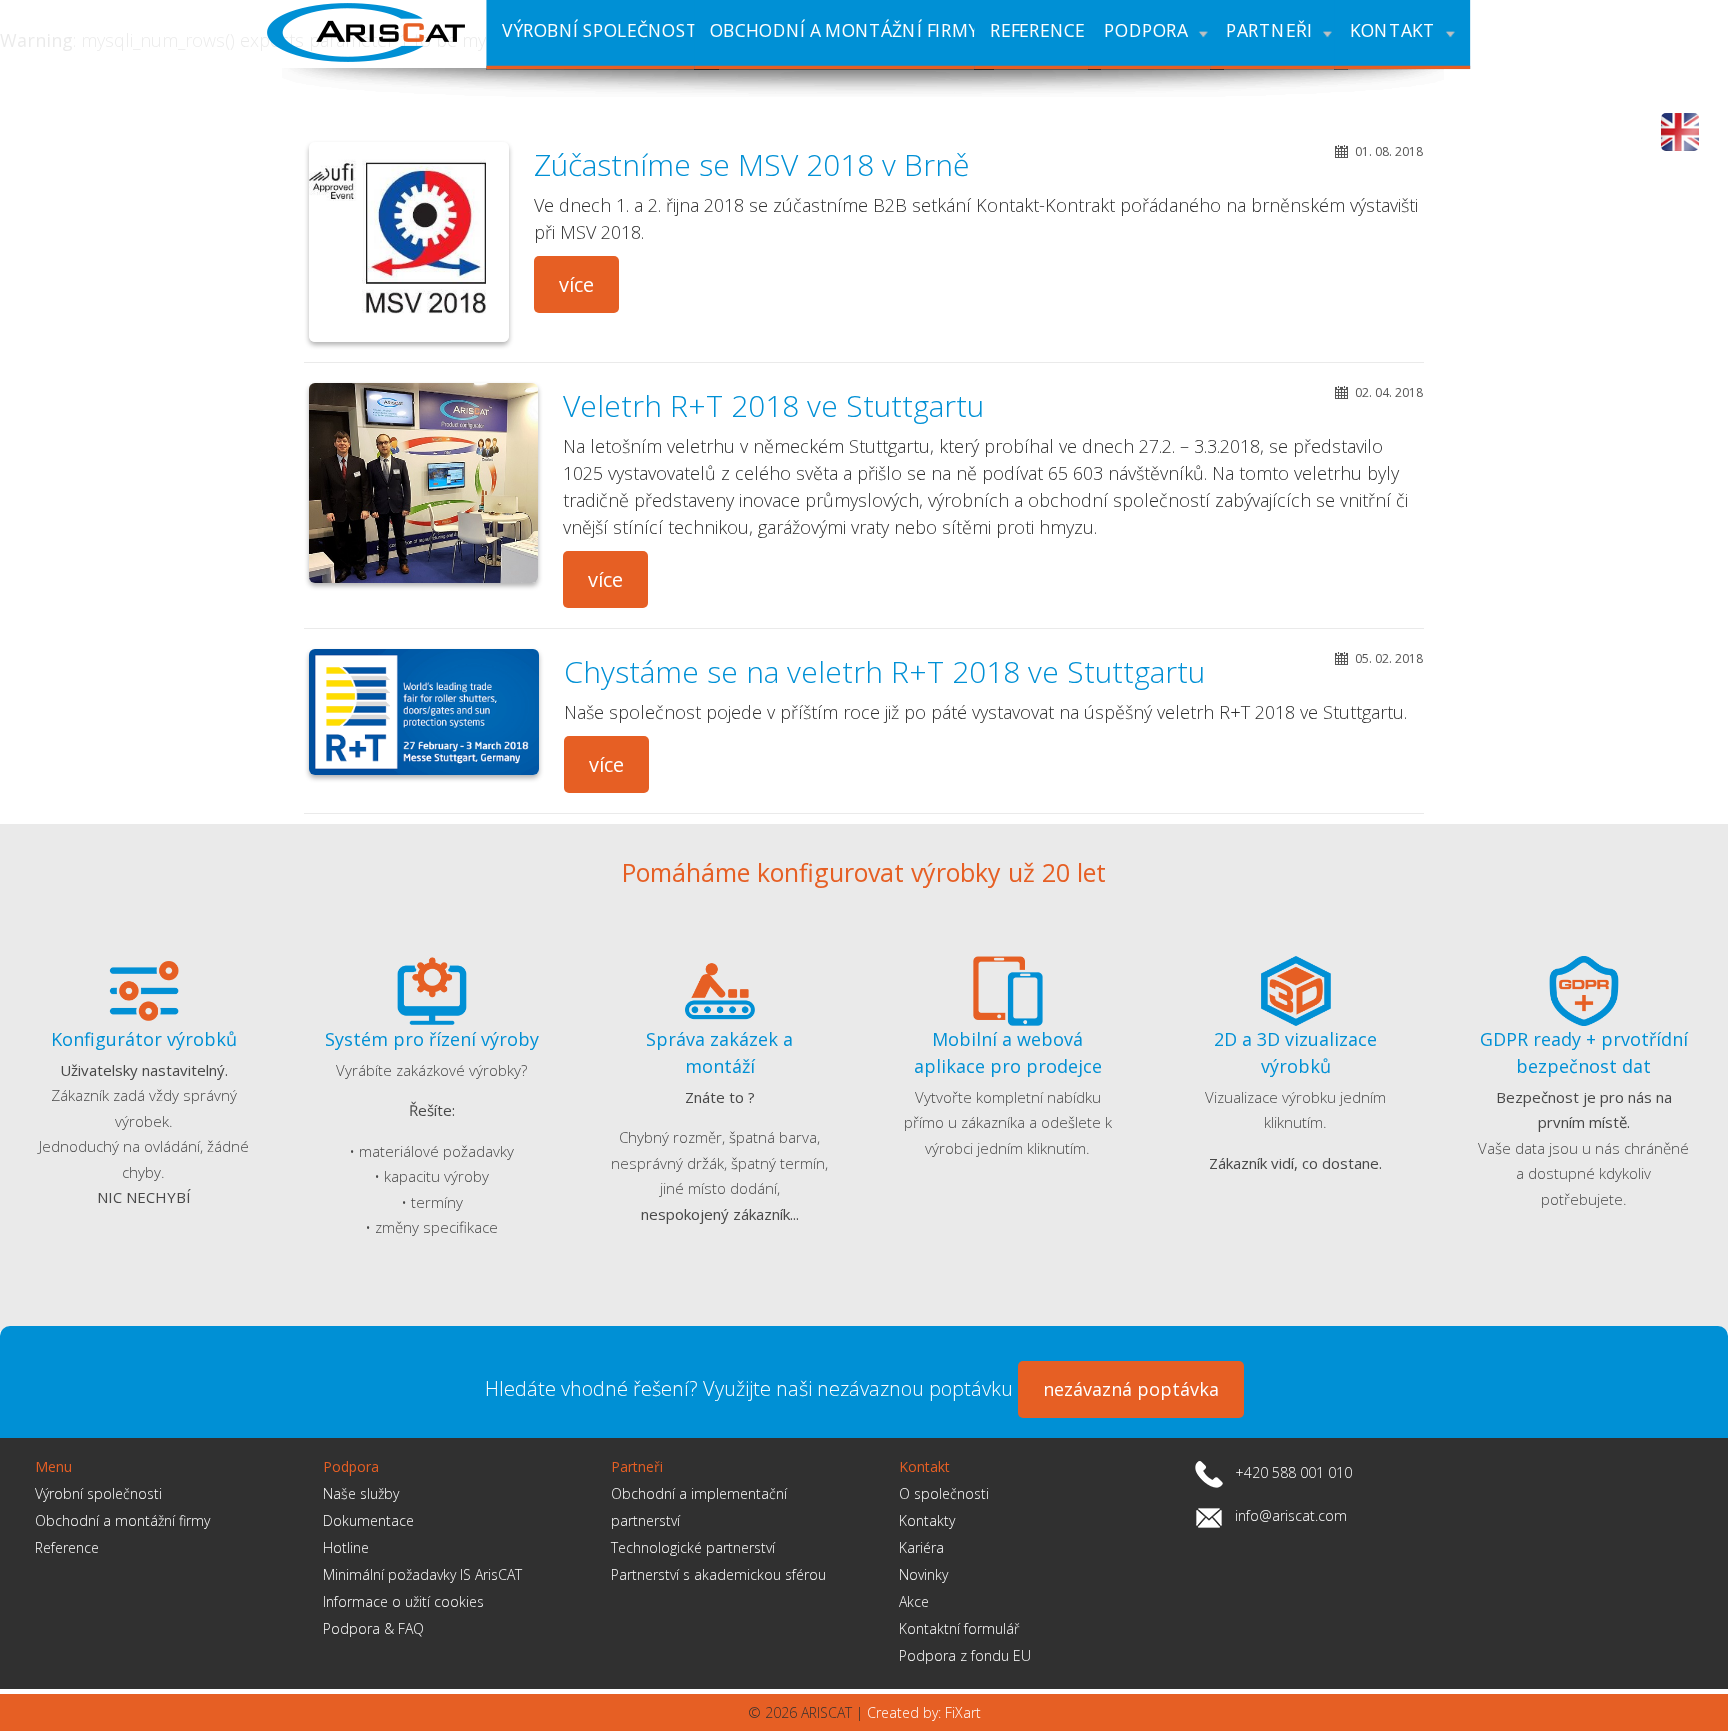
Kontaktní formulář (959, 1628)
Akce (914, 1601)
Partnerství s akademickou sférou (718, 1574)
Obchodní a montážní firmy (122, 1520)
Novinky (923, 1574)
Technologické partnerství (693, 1547)
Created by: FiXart (924, 1712)
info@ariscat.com (1291, 1515)
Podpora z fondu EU (965, 1655)
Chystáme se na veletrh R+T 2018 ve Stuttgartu (884, 671)
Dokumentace (368, 1520)
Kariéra (921, 1547)
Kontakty (927, 1520)
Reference (67, 1547)
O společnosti (944, 1493)
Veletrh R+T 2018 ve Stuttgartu (773, 405)
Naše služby (361, 1493)
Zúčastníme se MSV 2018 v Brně (751, 164)
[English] (1680, 132)
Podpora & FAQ (373, 1628)
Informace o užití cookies (403, 1601)
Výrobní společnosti (98, 1493)
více (576, 284)
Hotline (346, 1547)
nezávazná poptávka (1131, 1389)
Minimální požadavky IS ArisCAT (422, 1574)
